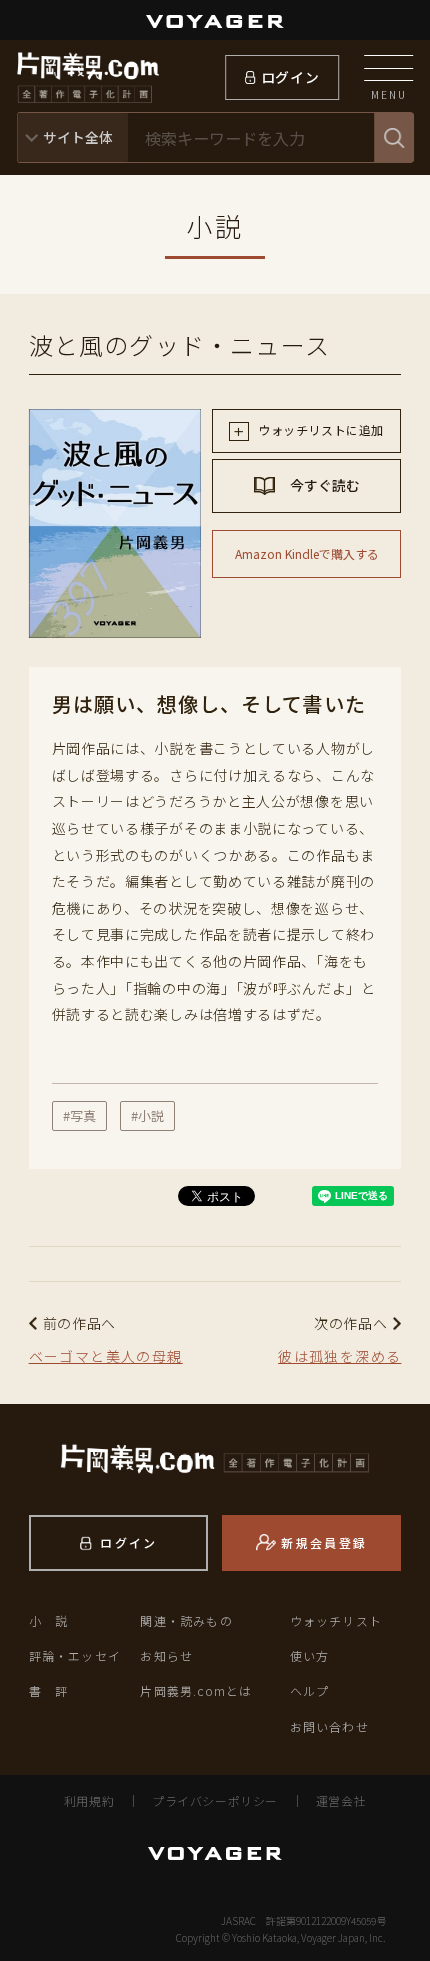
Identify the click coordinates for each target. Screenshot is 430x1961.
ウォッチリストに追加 (319, 429)
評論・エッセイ (75, 1655)
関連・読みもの (186, 1620)
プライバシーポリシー (215, 1800)
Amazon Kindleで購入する (307, 553)
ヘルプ (310, 1690)
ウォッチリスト (336, 1620)
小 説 (49, 1620)
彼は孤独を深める (339, 1356)
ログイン (290, 77)
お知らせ (166, 1655)
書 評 (49, 1690)
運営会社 (341, 1800)
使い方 (310, 1655)
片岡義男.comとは (196, 1690)
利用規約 (89, 1800)
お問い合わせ (329, 1726)
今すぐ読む (323, 485)
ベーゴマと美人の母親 (106, 1356)
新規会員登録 (324, 1542)
